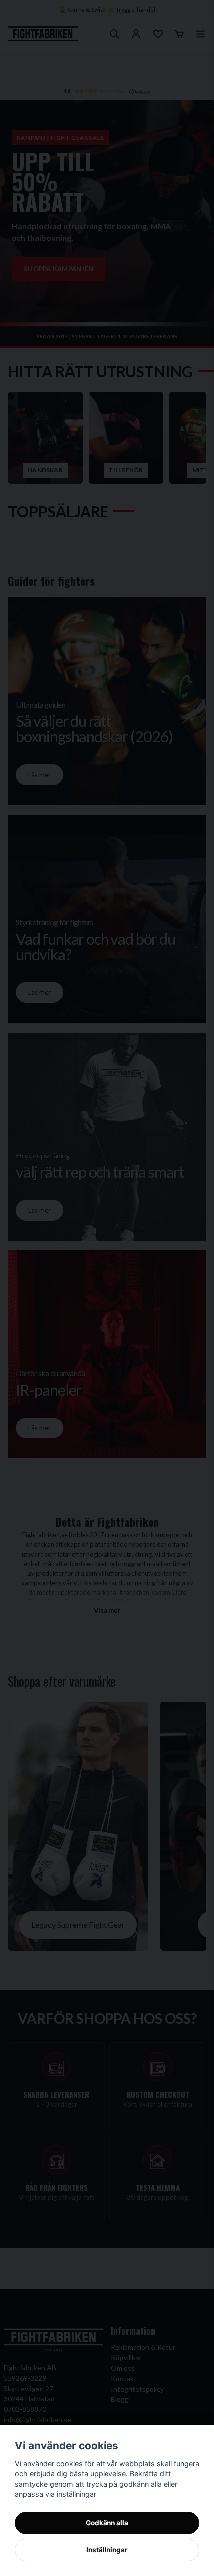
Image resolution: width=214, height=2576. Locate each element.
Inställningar (107, 2550)
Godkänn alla (107, 2523)
